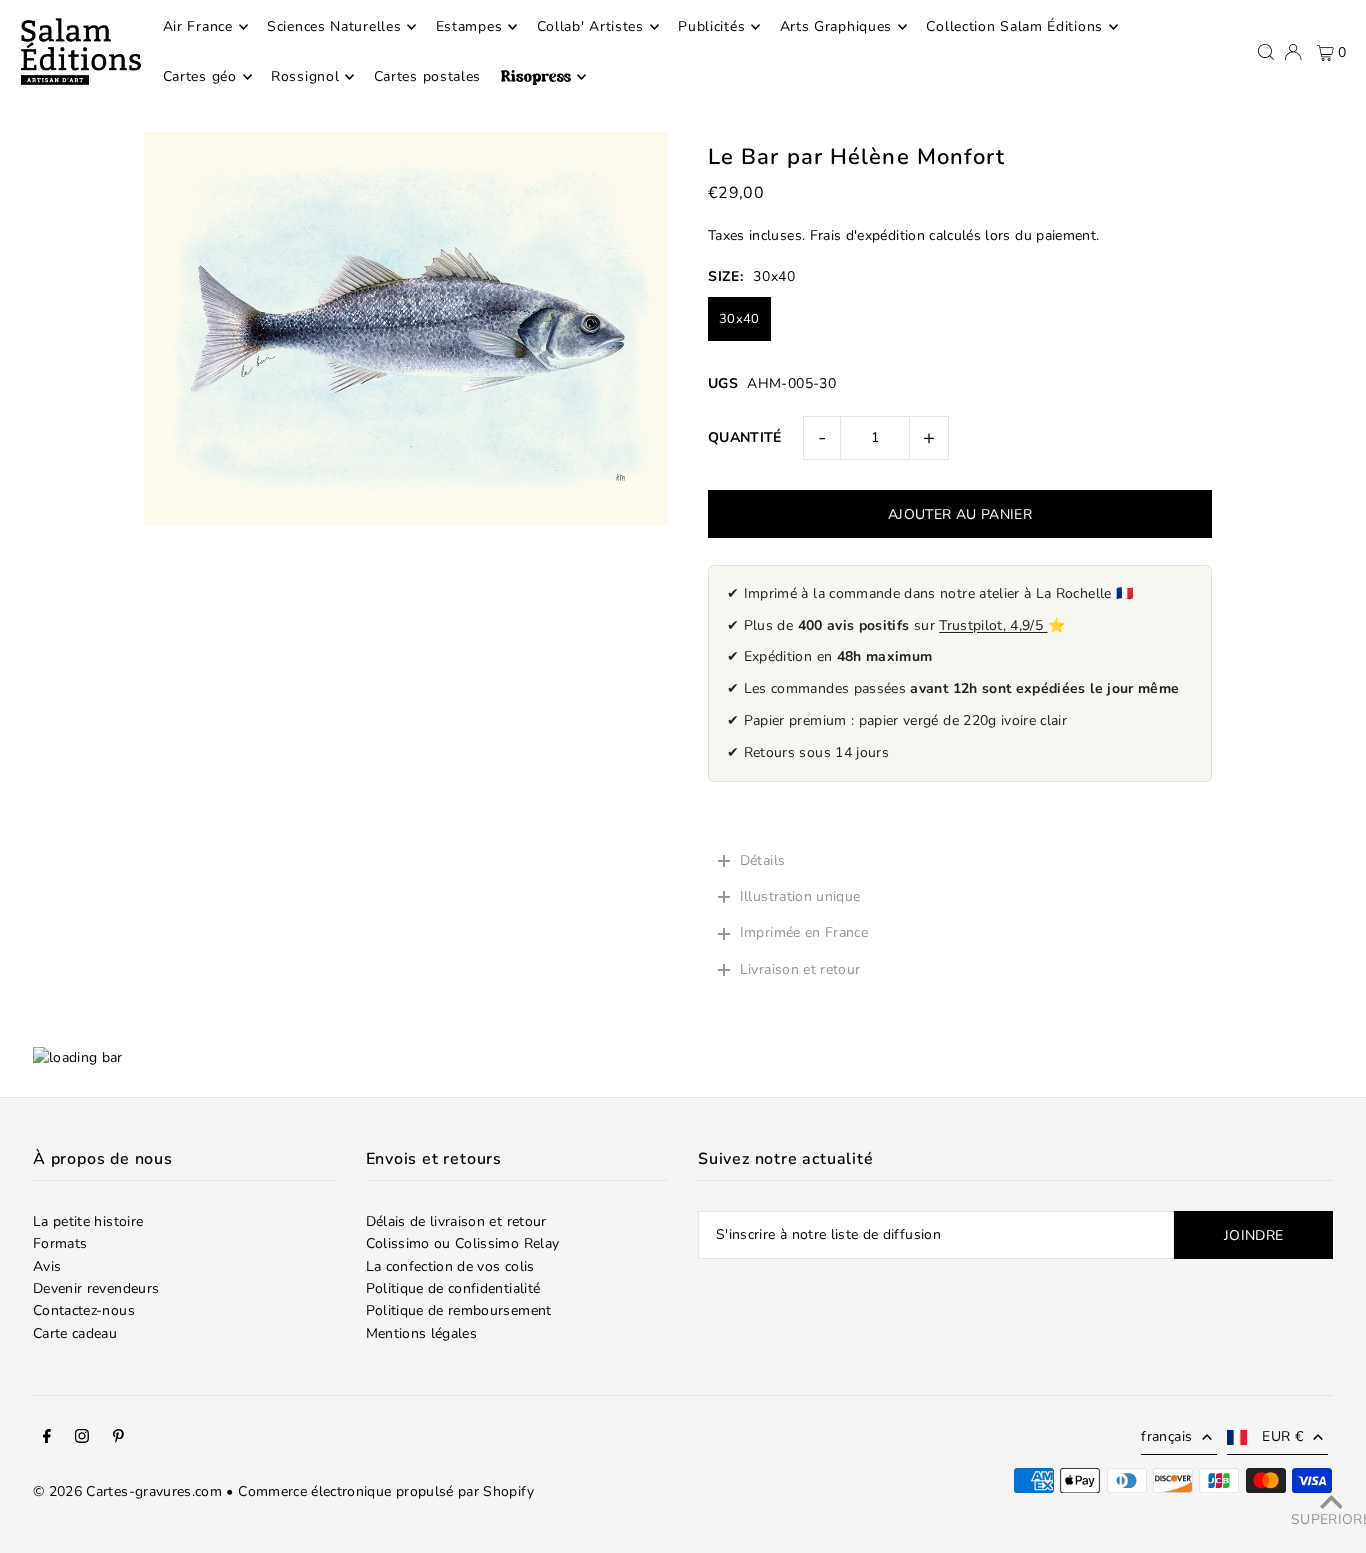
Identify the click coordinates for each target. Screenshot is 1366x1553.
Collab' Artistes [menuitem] (590, 26)
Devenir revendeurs (96, 1288)
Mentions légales (422, 1333)
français (1166, 1436)
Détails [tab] (762, 860)
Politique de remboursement (459, 1310)
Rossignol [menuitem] (305, 76)
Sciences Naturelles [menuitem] (334, 26)
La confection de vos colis (450, 1266)
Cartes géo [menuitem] (200, 76)
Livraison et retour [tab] (800, 969)
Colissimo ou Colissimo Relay (463, 1243)
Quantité (745, 437)
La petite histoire (88, 1221)
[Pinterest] (118, 1439)
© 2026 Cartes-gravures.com (127, 1491)
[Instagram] (82, 1439)
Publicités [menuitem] (711, 26)
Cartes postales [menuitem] (428, 76)
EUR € (1282, 1436)
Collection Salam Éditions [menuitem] (1014, 26)
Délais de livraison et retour (456, 1221)
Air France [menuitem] (198, 26)
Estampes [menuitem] (469, 26)
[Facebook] (47, 1439)
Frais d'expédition (867, 235)
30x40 (739, 319)
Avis (47, 1266)
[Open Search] (1266, 52)
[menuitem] (543, 77)
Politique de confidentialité (453, 1288)
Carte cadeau (75, 1333)
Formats (60, 1243)
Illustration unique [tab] (800, 896)
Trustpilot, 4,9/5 (993, 625)
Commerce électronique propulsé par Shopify (386, 1491)
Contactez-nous (84, 1310)
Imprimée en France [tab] (804, 932)
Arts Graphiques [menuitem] (836, 26)
